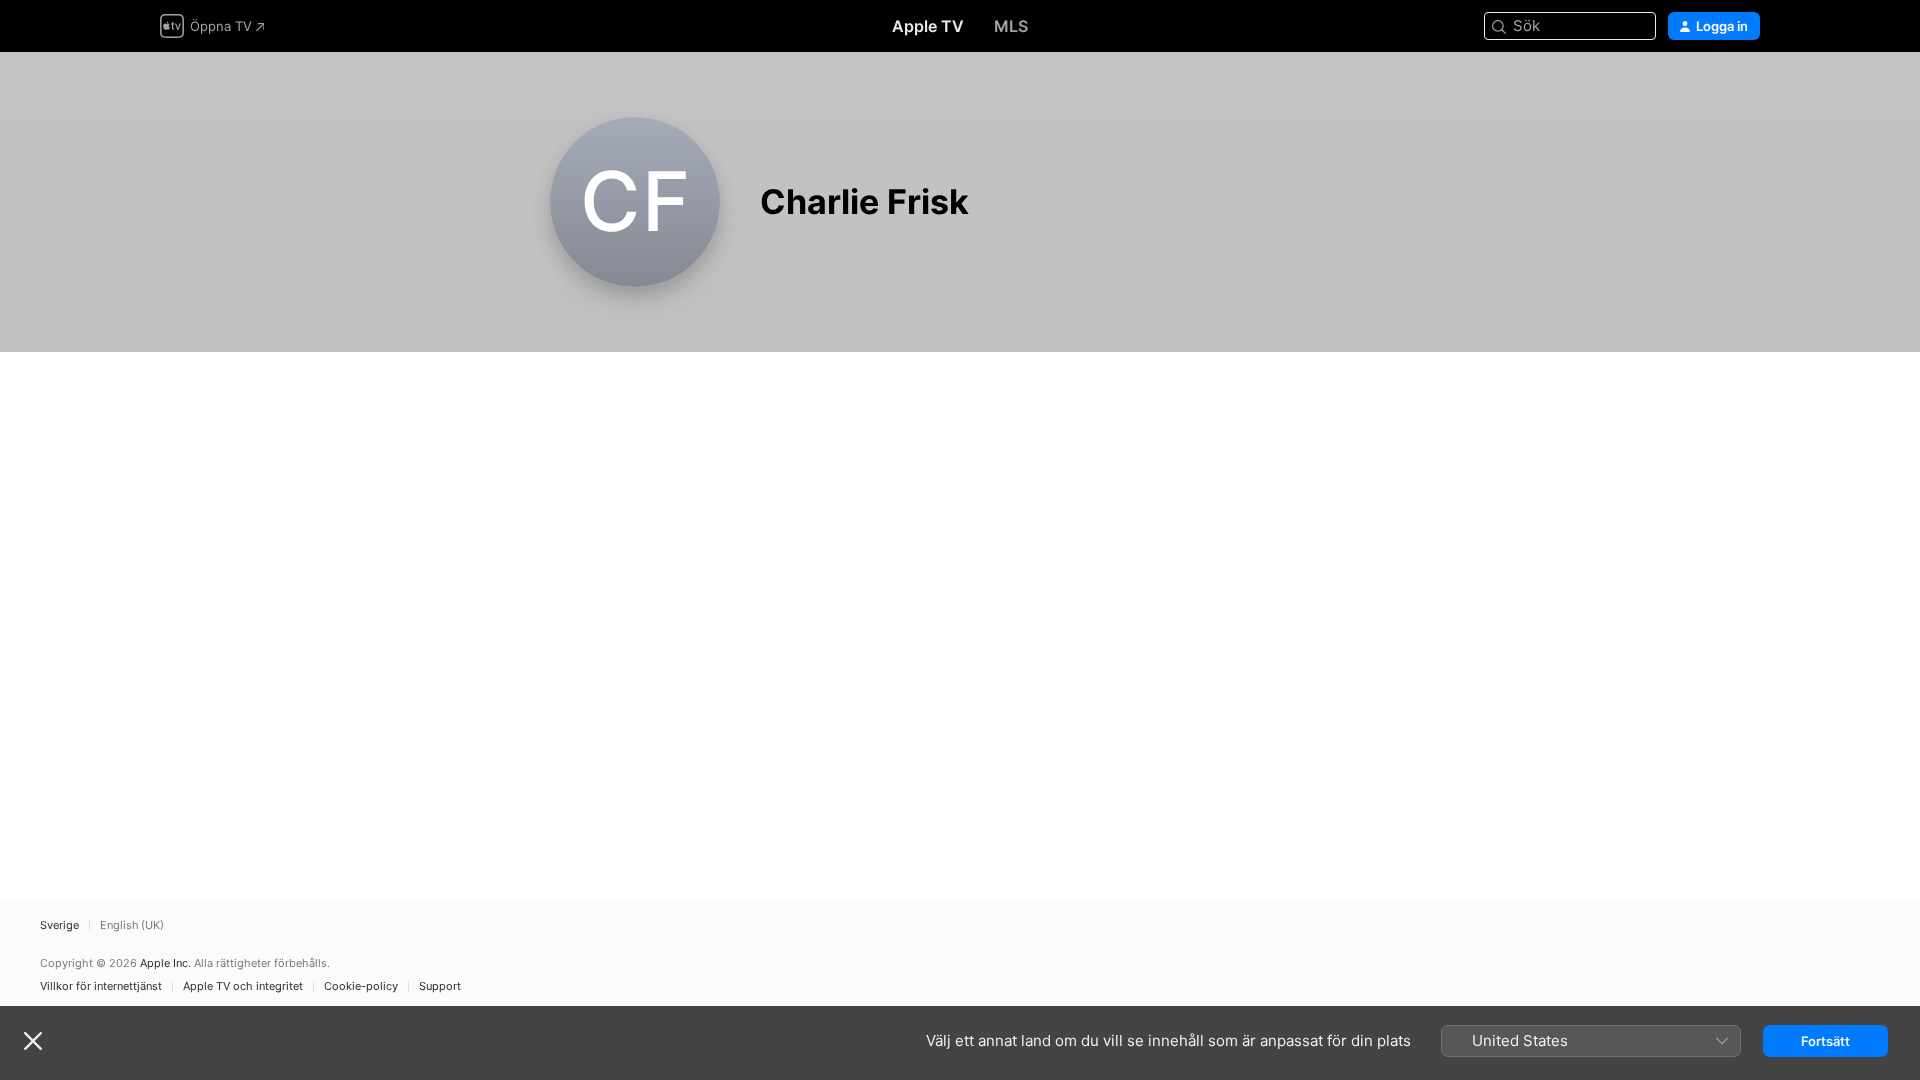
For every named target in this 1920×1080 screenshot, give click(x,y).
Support (440, 986)
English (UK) (132, 925)
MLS (1011, 26)
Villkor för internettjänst (101, 986)
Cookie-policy (361, 986)
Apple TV (928, 26)
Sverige (59, 925)
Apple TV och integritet (243, 986)
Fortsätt (1825, 1041)
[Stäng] (33, 1041)
